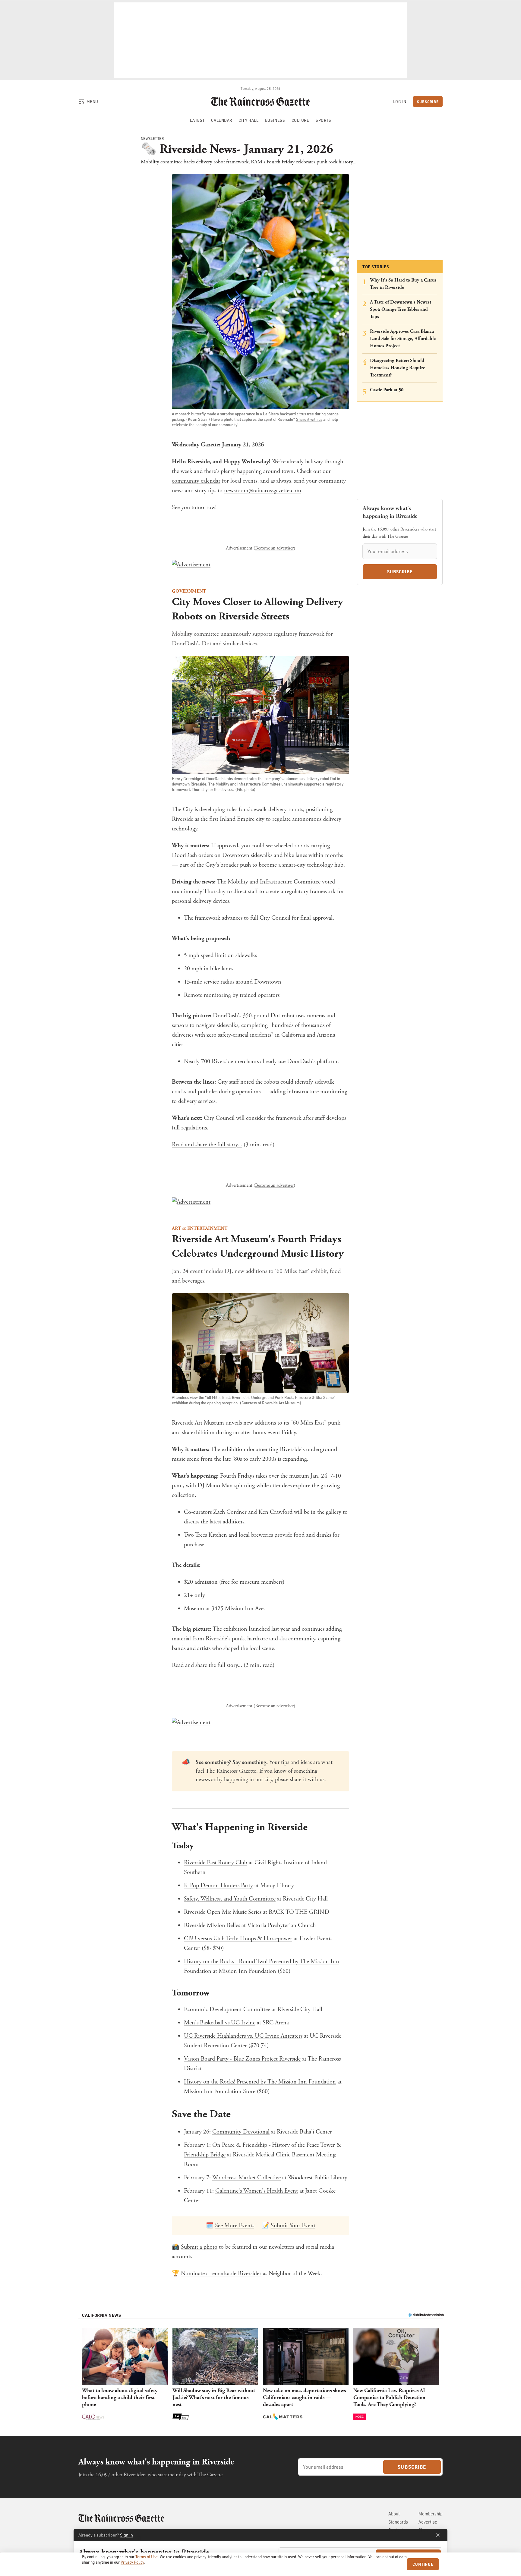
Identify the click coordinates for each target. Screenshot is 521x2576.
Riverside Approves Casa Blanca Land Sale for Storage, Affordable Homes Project (403, 339)
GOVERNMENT (189, 591)
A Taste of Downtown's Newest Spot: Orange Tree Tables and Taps (401, 309)
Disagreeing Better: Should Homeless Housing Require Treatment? (398, 368)
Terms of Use (147, 2557)
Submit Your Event (293, 2226)
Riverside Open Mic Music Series (223, 1912)
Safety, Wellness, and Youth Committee (230, 1899)
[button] (125, 2375)
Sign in (126, 2535)
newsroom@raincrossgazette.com (263, 491)
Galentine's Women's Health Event (257, 2191)
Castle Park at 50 (387, 390)
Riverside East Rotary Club (216, 1863)
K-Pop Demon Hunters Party (218, 1886)
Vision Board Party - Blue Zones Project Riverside (242, 2059)
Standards (398, 2522)
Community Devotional (241, 2132)
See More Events (235, 2226)
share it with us (307, 1780)
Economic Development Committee (227, 2009)
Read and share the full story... (207, 1145)
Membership (431, 2514)
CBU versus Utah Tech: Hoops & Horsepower (238, 1939)
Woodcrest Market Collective (246, 2178)
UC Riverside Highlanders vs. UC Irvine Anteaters (243, 2036)
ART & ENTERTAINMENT (200, 1228)
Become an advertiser (274, 548)
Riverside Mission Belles (212, 1925)
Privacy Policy (132, 2562)
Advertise (428, 2522)
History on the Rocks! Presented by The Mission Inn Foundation (260, 2082)
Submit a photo (199, 2247)
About (394, 2514)
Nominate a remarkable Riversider (221, 2274)
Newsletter (152, 139)
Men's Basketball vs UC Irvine (220, 2023)
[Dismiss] (438, 2535)
